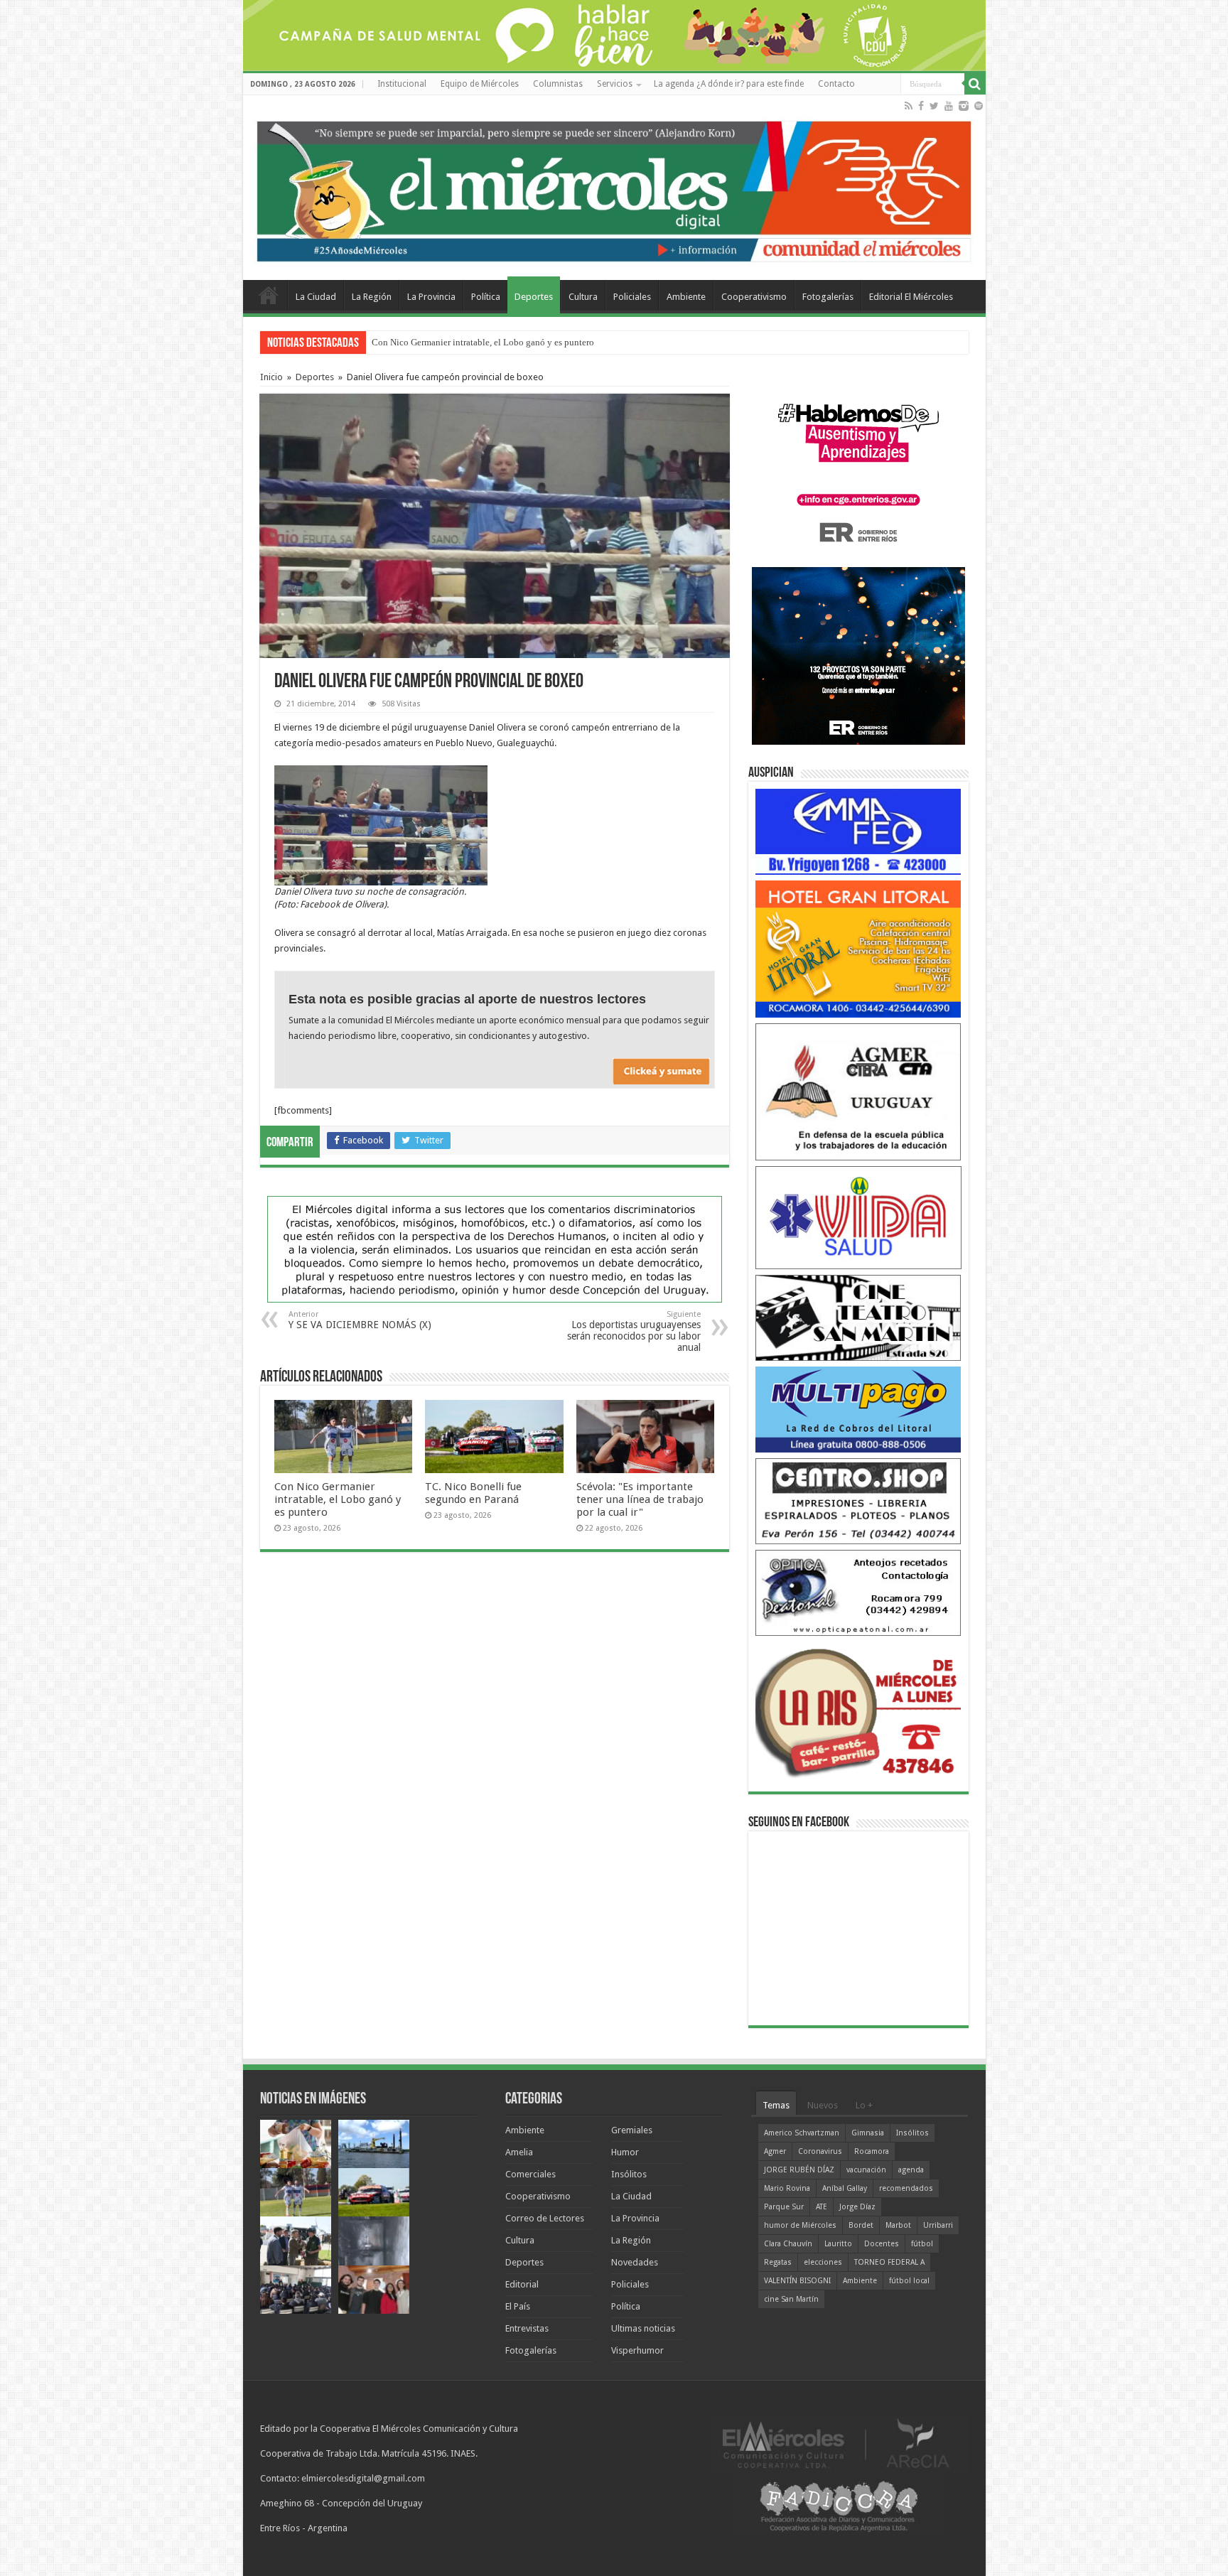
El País (518, 2306)
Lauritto (838, 2244)
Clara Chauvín (788, 2244)
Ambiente (686, 297)
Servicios (615, 84)
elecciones (823, 2262)
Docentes (882, 2244)
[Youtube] (949, 106)
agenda (911, 2170)
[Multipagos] (858, 1409)
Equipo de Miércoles (480, 84)
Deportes (534, 297)
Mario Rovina (787, 2188)
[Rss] (909, 106)
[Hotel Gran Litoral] (858, 948)
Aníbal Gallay (845, 2188)
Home (269, 295)
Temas (776, 2105)
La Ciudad (316, 297)
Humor (625, 2152)
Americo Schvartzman (802, 2133)
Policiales (632, 297)
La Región (372, 297)
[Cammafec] (858, 831)
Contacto (836, 84)
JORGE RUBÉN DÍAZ (799, 2170)
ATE (822, 2207)
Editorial (522, 2284)
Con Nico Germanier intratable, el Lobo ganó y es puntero (483, 342)
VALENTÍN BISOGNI (797, 2281)
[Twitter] (934, 106)
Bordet (861, 2225)
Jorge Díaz (857, 2207)
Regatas (778, 2262)
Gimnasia (868, 2133)
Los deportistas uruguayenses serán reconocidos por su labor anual (634, 1331)
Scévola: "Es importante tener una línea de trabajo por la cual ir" (640, 1499)
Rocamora (872, 2151)
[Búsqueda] (975, 84)
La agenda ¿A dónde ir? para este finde (729, 84)
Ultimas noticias (643, 2328)
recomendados (906, 2188)
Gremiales (632, 2130)
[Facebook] (921, 106)
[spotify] (979, 106)
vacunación (866, 2170)
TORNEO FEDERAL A (889, 2262)
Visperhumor (637, 2350)
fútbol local (909, 2281)
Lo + (864, 2105)
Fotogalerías (828, 297)
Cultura (583, 297)
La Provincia (431, 297)
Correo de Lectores (545, 2218)
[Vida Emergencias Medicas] (858, 1217)
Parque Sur (784, 2207)
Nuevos (823, 2105)
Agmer (775, 2151)
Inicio (271, 377)
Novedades (635, 2262)
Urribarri (938, 2225)
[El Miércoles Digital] (614, 188)
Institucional (402, 84)
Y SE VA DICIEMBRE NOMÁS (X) (360, 1320)
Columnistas (558, 84)
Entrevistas (527, 2328)
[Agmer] (858, 1091)
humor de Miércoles (800, 2225)
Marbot (898, 2225)
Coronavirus (820, 2151)
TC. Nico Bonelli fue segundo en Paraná (473, 1493)
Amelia (519, 2152)
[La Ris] (858, 1709)
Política (486, 297)
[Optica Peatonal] (858, 1592)
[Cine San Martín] (858, 1317)
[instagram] (964, 106)
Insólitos (629, 2174)
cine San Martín (791, 2299)
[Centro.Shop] (858, 1500)
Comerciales (530, 2174)
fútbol (922, 2244)
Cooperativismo (754, 297)
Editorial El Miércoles (911, 297)
